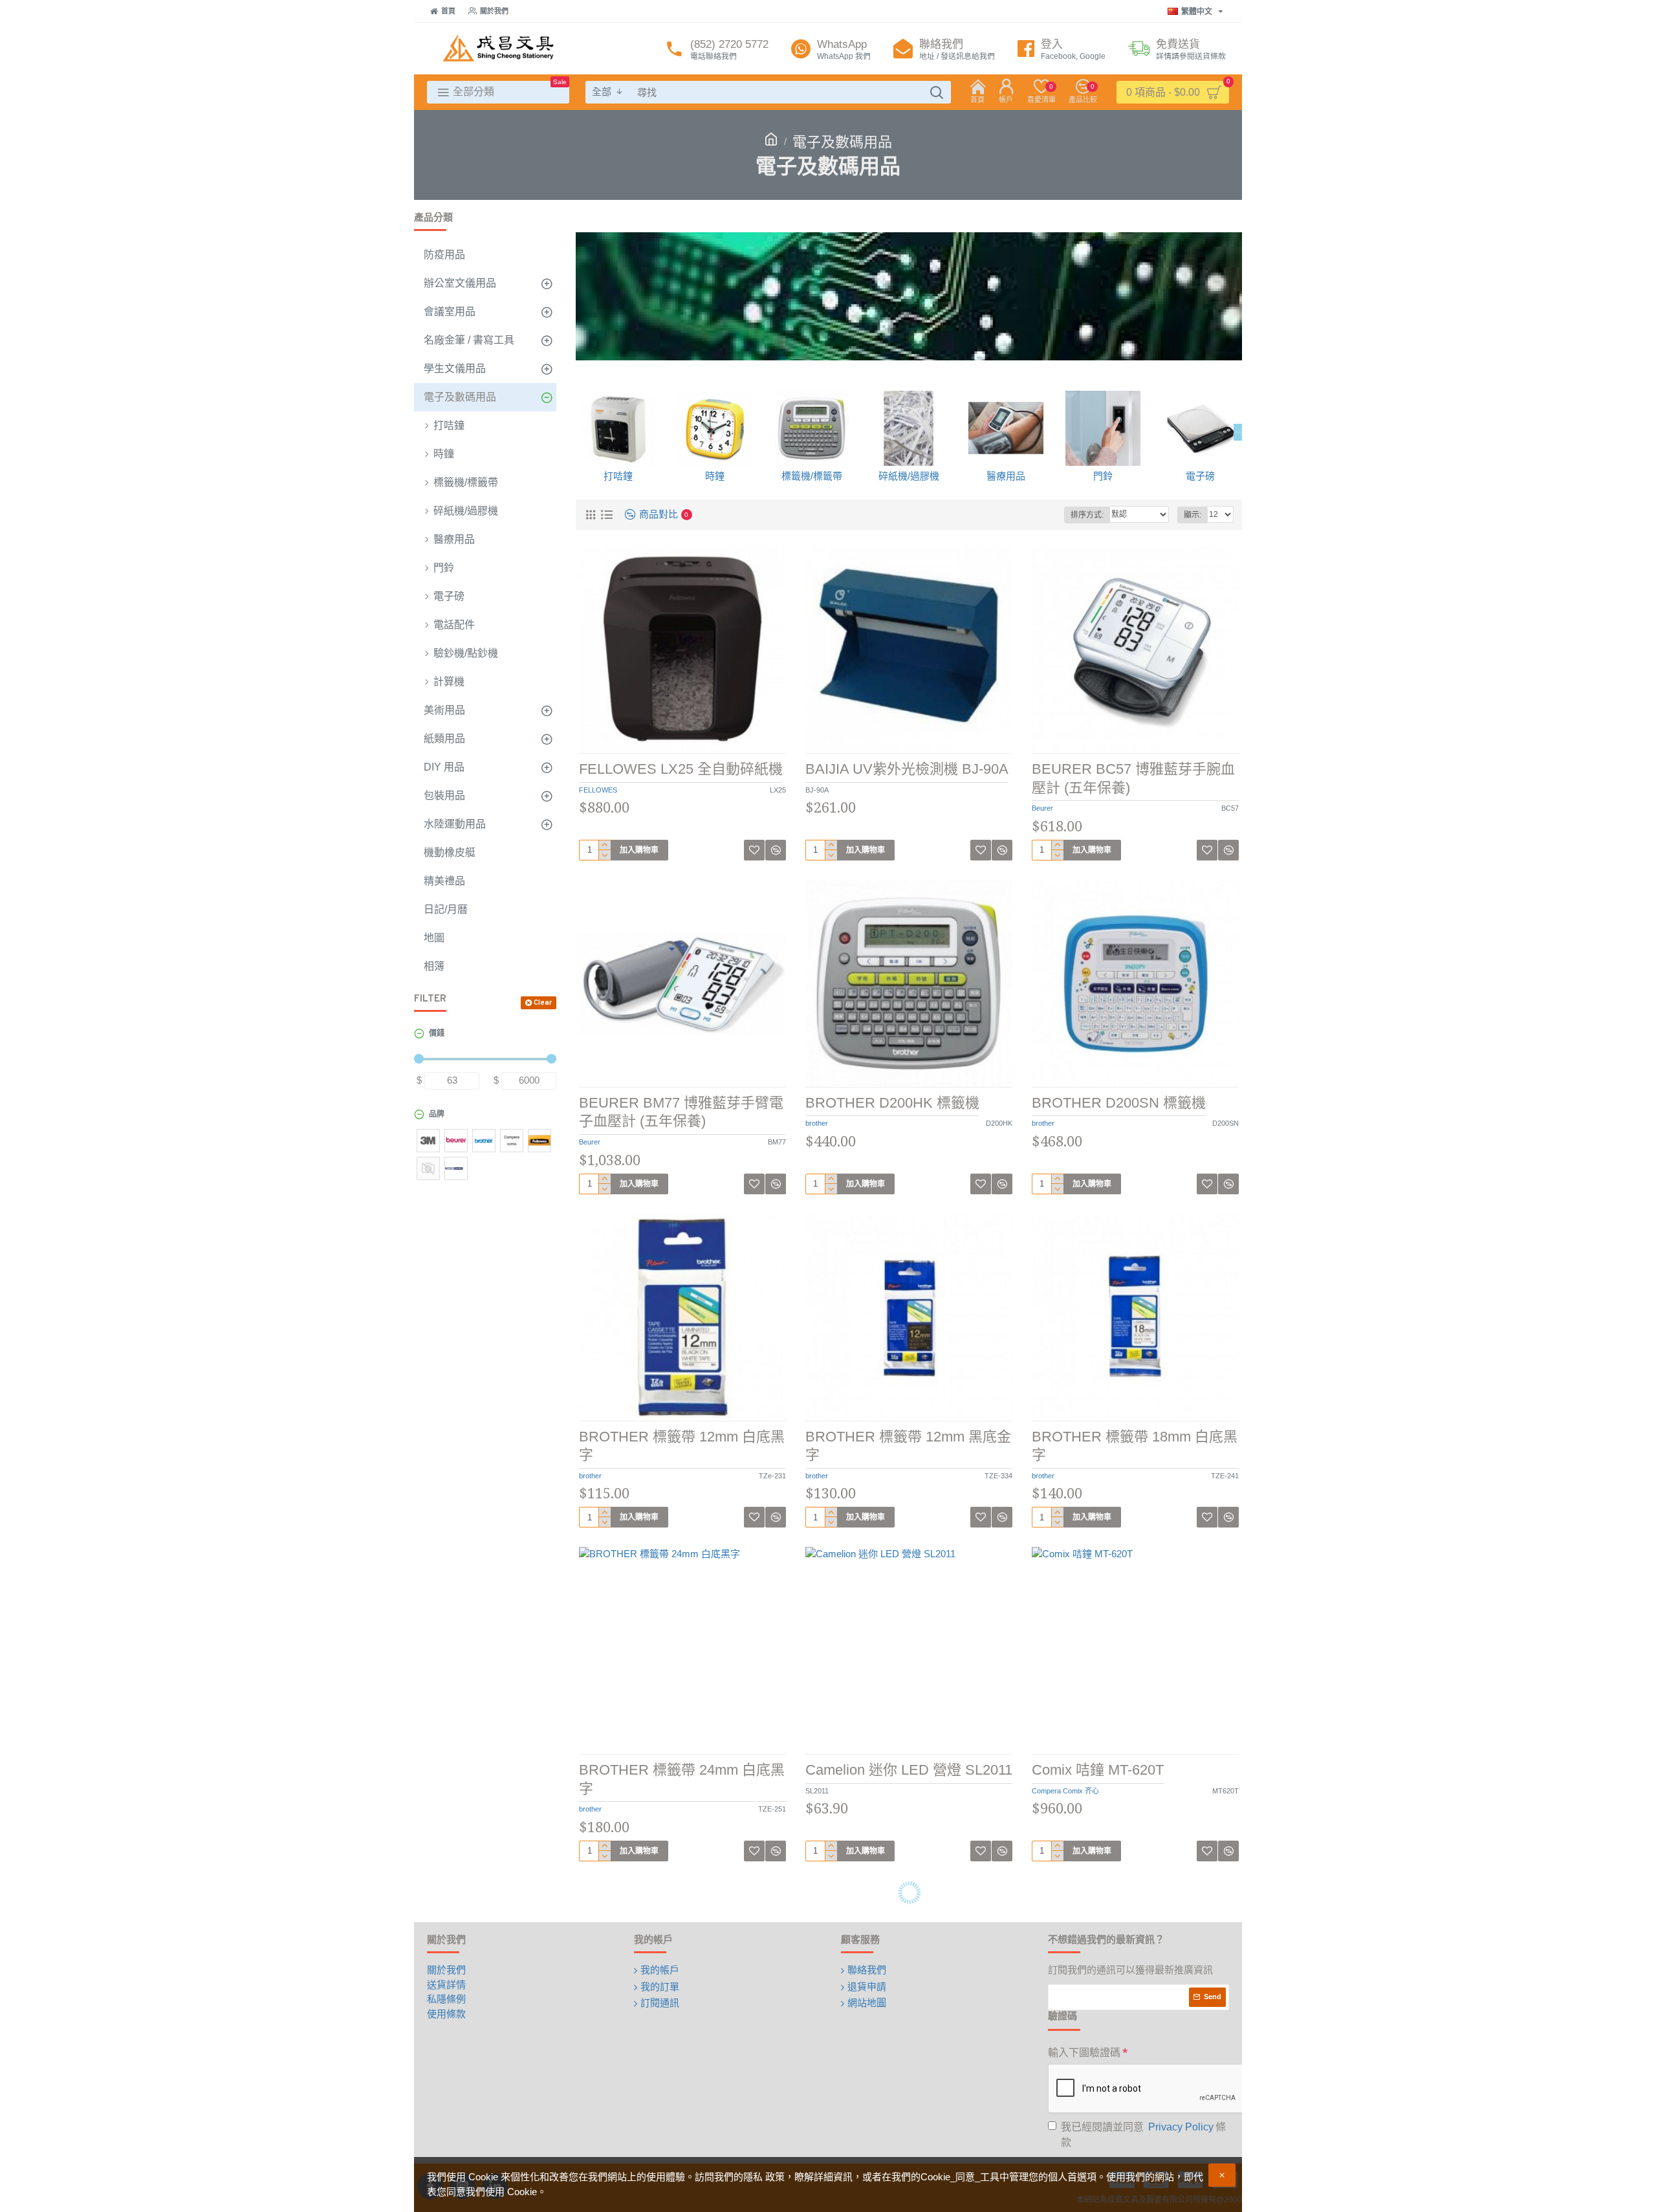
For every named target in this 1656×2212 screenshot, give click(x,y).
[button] (576, 432)
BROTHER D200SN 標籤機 (1119, 1103)
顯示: (1193, 515)
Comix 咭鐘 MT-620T (1098, 1770)
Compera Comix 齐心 (1065, 1791)
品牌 (437, 1115)
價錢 (437, 1034)
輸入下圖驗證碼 (1084, 2053)
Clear (543, 1003)
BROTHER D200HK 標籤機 (892, 1103)
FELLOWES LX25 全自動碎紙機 (681, 769)
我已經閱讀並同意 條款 (1143, 2135)
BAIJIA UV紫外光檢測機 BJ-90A (907, 769)
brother (817, 1123)
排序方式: (1087, 515)
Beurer (1042, 808)
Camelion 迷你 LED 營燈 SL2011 (909, 1770)
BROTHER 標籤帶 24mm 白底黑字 (682, 1779)
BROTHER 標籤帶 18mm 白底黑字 (1135, 1446)
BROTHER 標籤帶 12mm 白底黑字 (682, 1446)
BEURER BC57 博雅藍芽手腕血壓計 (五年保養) (1133, 778)
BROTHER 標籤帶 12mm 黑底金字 (908, 1446)
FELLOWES (598, 790)
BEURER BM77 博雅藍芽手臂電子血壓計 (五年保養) (681, 1112)
